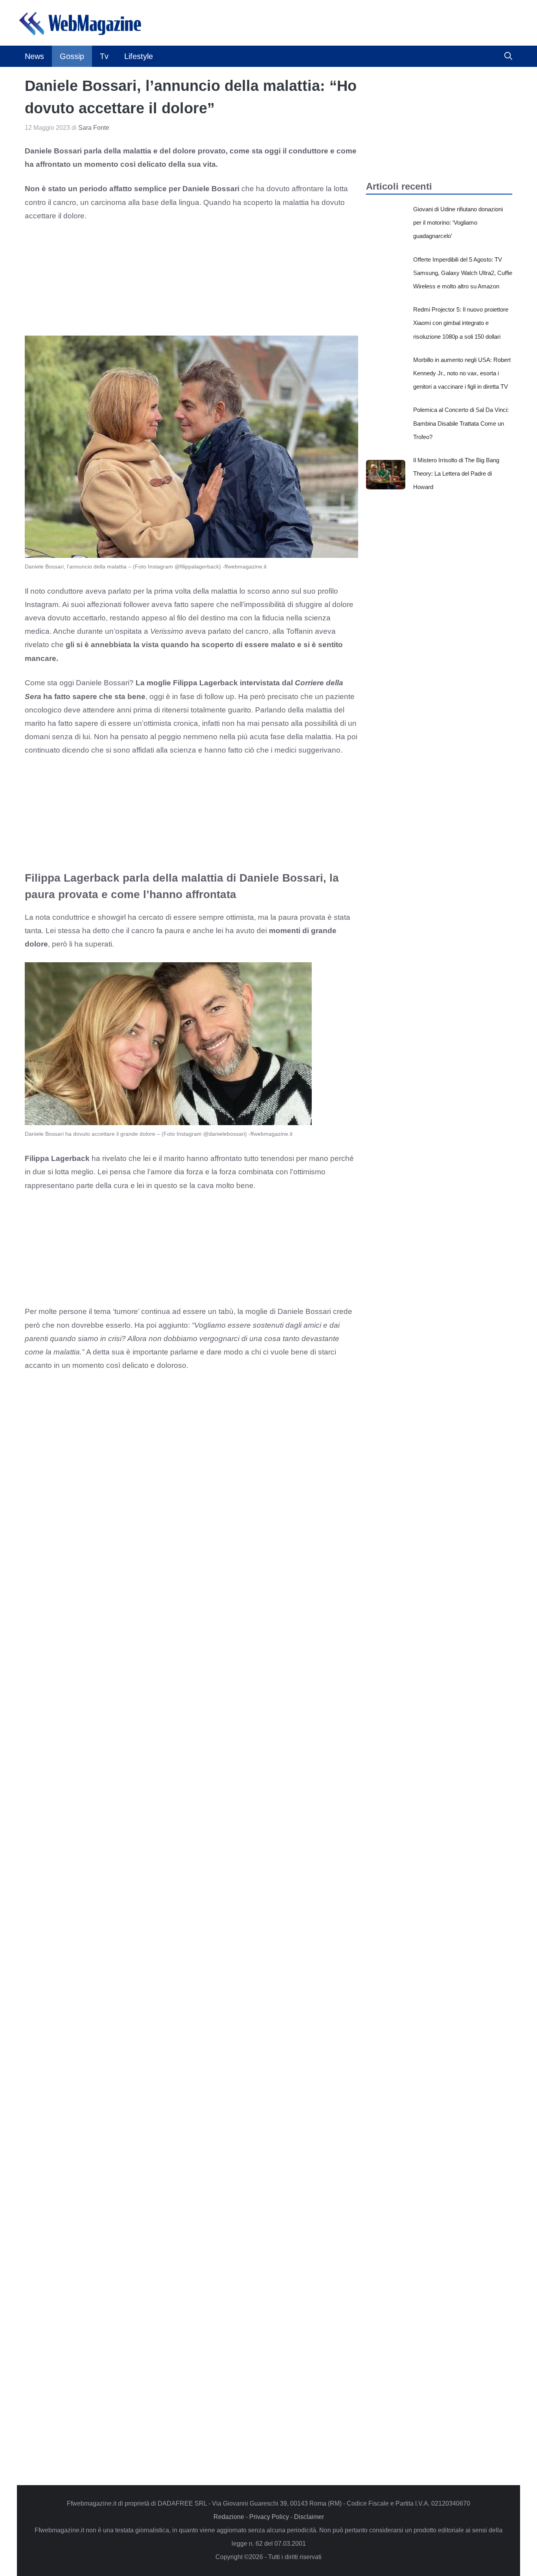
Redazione (229, 2517)
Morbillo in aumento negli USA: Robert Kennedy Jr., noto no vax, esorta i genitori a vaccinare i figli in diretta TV (462, 373)
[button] (508, 56)
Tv (104, 56)
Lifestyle (139, 56)
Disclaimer (309, 2517)
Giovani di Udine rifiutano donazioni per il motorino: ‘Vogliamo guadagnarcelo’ (458, 222)
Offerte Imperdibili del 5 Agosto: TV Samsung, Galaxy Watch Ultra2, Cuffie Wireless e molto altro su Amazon (463, 273)
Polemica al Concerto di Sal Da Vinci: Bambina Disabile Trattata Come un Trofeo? (461, 423)
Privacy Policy (269, 2517)
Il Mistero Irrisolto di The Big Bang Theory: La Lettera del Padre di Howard (456, 473)
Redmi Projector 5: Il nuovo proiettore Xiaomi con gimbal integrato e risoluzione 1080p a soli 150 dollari (461, 323)
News (34, 56)
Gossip (72, 56)
